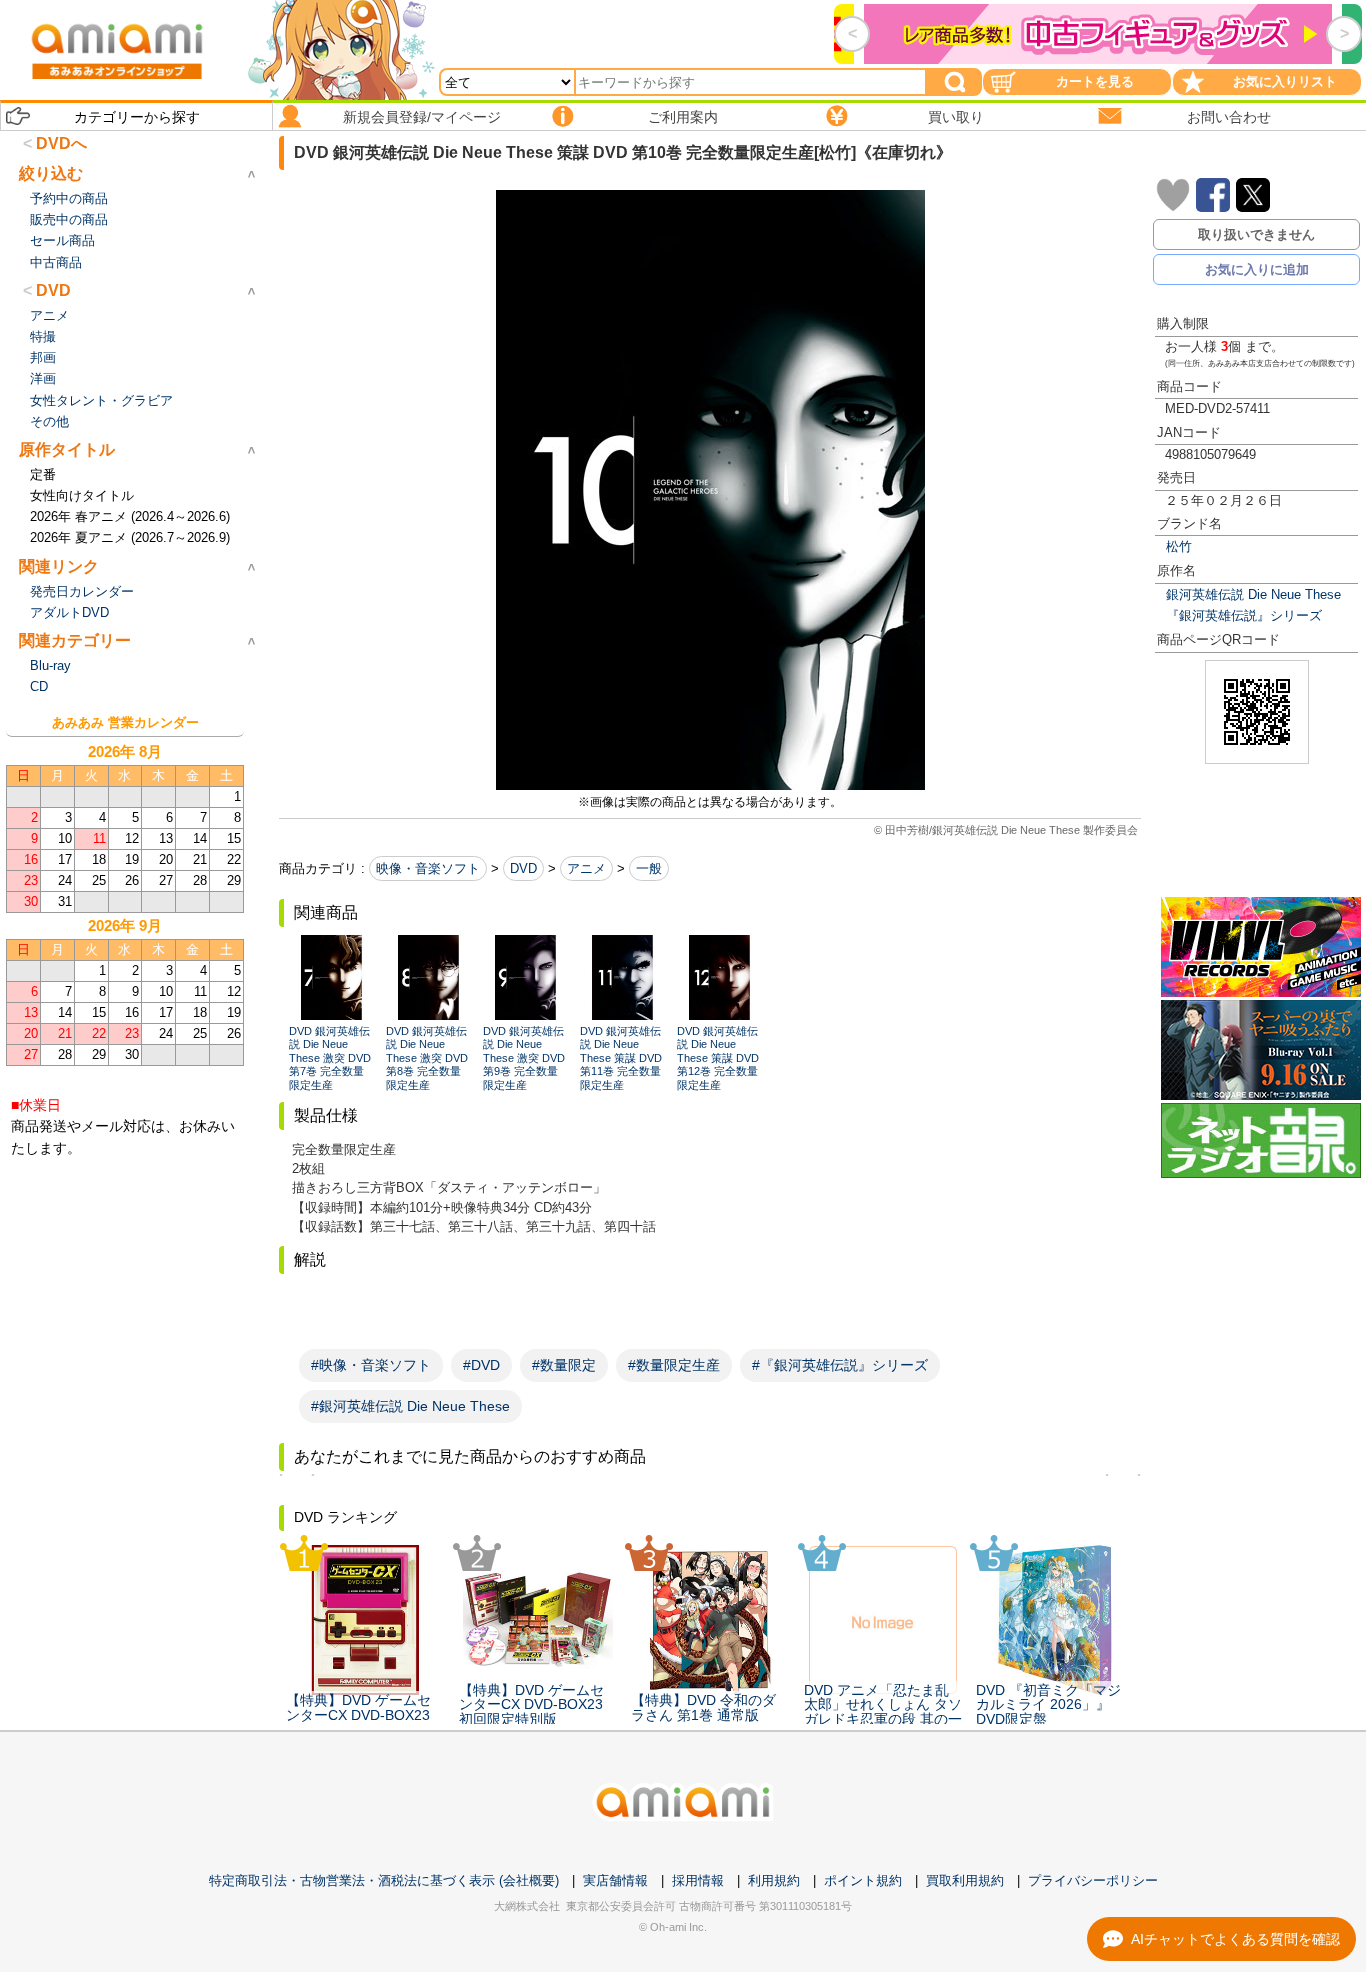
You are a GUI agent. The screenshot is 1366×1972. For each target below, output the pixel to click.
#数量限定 (564, 1365)
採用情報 (698, 1880)
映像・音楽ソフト (428, 868)
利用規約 (774, 1880)
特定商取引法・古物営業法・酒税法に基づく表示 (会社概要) (384, 1880)
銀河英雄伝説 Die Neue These (1253, 594)
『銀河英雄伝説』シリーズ (1244, 615)
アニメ (586, 868)
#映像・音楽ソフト (371, 1365)
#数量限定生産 (674, 1365)
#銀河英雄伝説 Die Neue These (410, 1406)
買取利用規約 (965, 1880)
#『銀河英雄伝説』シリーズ (840, 1365)
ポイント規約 (863, 1880)
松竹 (1179, 546)
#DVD (481, 1365)
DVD (523, 868)
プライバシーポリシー (1093, 1880)
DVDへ (61, 143)
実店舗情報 (615, 1880)
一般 (649, 868)
